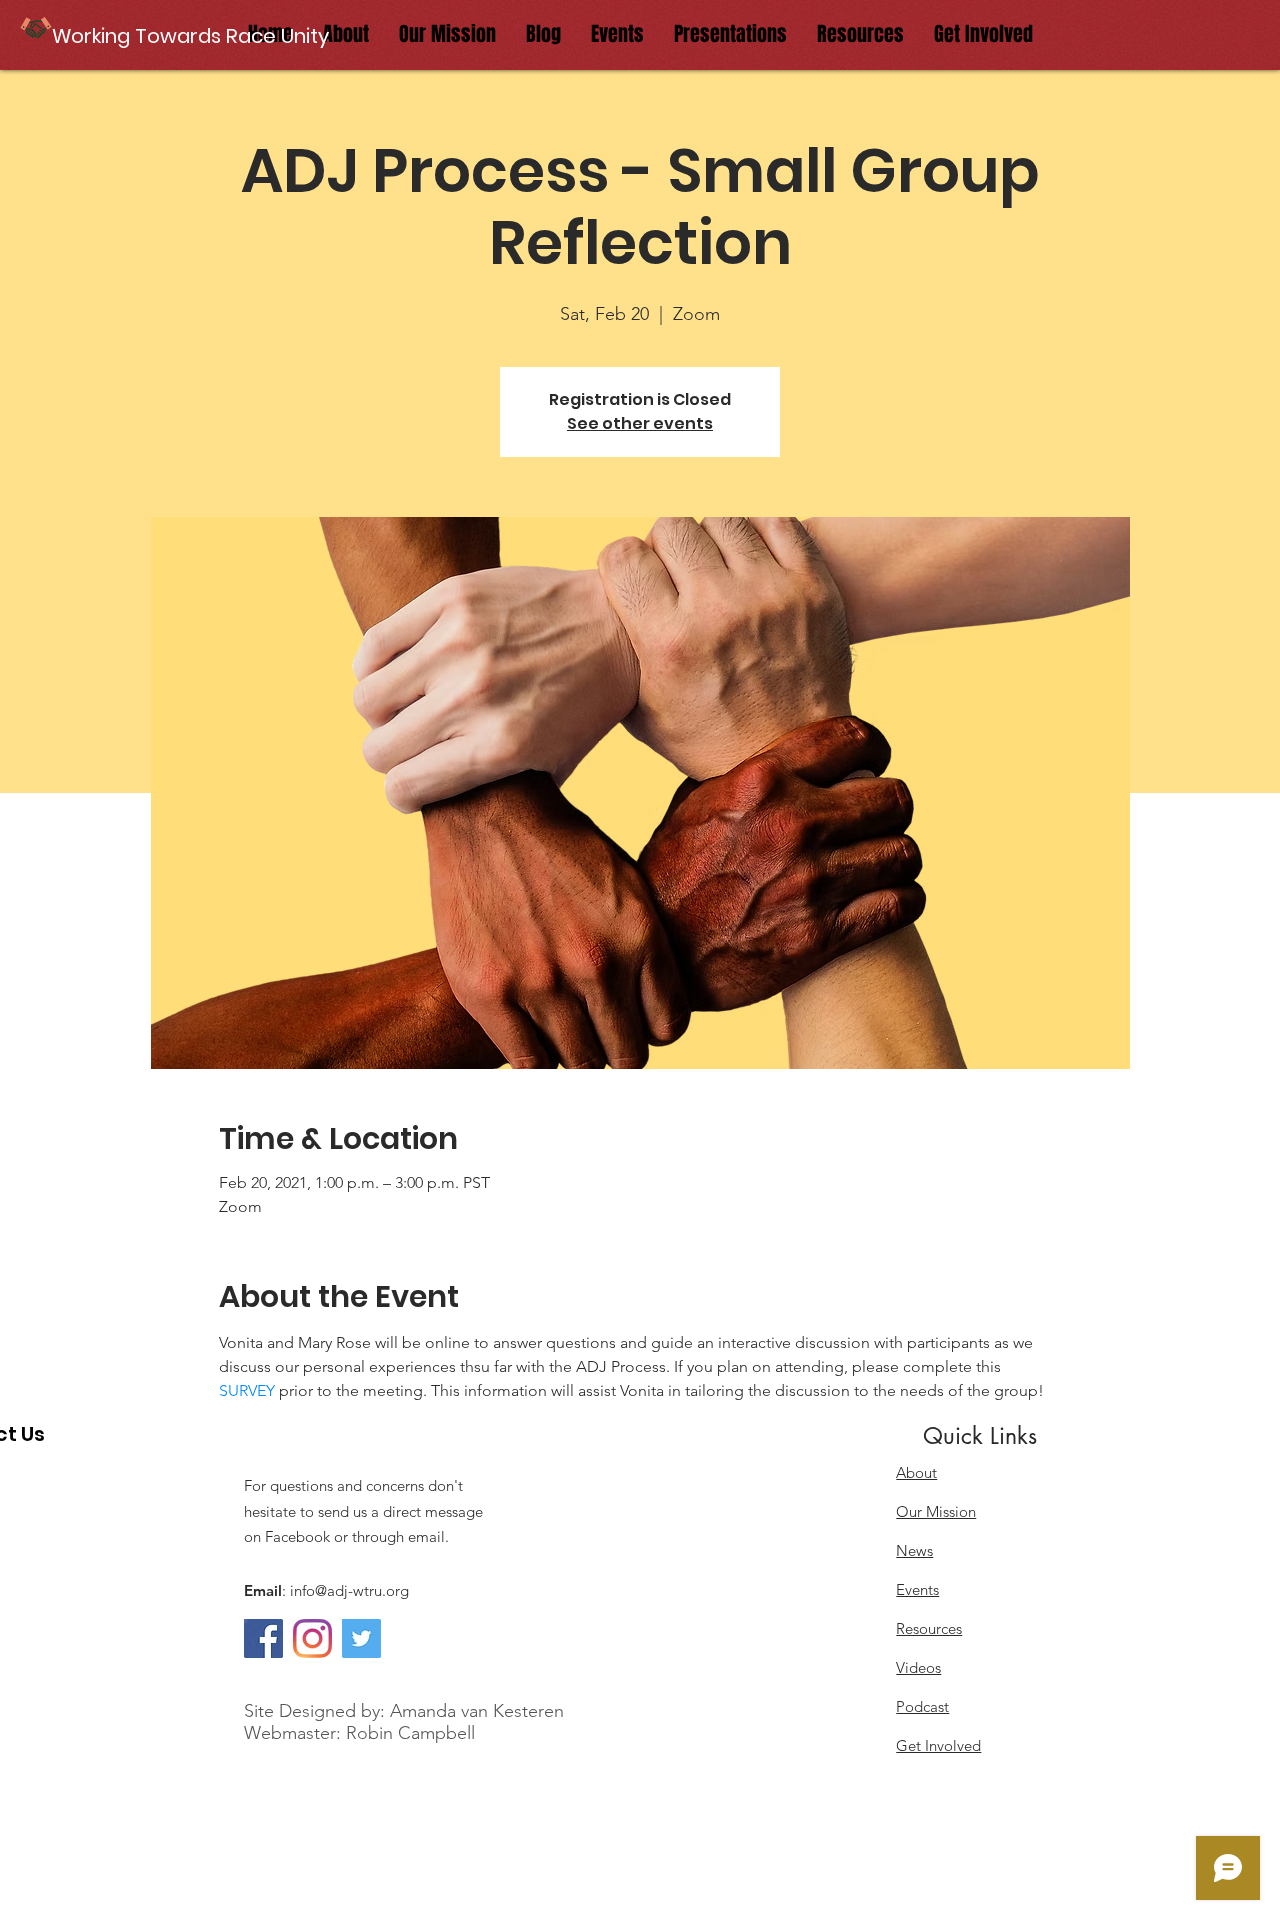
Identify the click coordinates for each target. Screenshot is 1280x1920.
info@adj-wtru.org (349, 1590)
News (914, 1550)
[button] (192, 35)
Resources (929, 1628)
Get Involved (938, 1745)
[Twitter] (361, 1638)
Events (917, 1589)
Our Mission (936, 1511)
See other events (640, 423)
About (916, 1472)
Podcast (922, 1706)
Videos (918, 1667)
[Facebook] (263, 1638)
